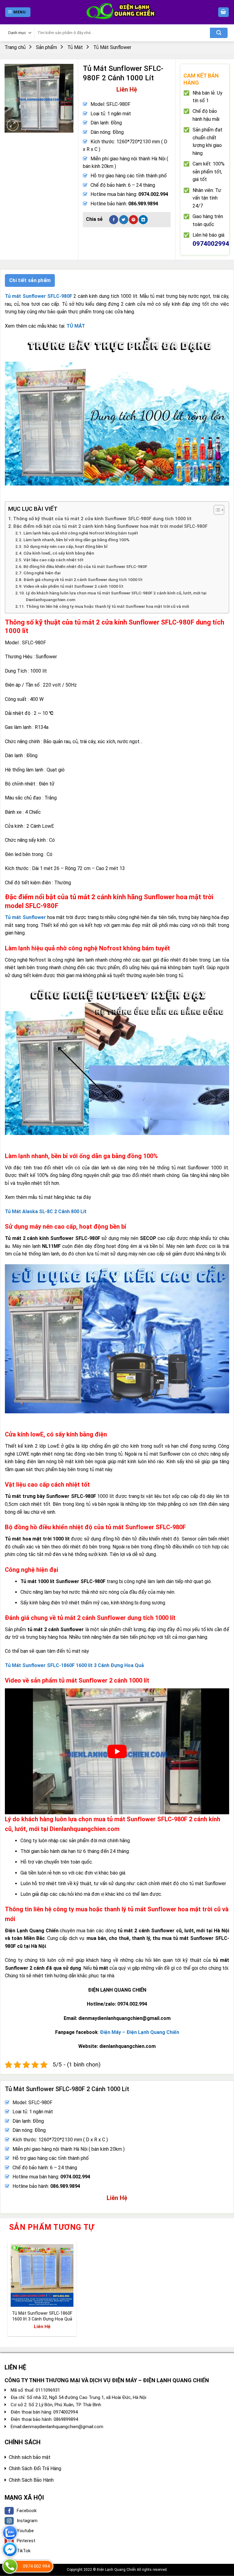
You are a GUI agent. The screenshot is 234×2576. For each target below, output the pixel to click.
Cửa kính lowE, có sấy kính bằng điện (59, 553)
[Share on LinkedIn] (143, 220)
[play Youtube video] (117, 1751)
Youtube (25, 2531)
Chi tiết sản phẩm (30, 280)
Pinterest (26, 2541)
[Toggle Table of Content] (216, 510)
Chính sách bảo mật (30, 2457)
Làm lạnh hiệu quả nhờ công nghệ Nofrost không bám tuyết (81, 533)
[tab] (30, 280)
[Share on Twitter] (124, 220)
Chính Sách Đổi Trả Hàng (35, 2468)
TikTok (24, 2551)
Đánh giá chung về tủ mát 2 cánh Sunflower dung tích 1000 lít (83, 580)
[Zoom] (13, 125)
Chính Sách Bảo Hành (31, 2480)
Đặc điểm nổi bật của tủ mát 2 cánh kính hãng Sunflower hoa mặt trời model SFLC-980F (110, 526)
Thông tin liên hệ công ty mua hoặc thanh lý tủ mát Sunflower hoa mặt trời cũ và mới (107, 606)
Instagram (27, 2521)
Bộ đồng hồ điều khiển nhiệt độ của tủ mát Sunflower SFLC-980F (85, 566)
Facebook (27, 2511)
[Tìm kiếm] (219, 33)
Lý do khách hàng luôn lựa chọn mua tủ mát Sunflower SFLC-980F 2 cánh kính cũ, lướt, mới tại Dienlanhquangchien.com (116, 596)
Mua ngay (26, 2298)
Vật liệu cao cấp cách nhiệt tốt (53, 560)
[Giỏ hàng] (224, 12)
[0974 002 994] (10, 2566)
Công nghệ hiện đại (42, 573)
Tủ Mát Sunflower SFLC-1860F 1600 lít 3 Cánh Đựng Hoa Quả (42, 2316)
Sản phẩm (46, 47)
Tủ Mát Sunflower (112, 47)
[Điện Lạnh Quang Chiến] (117, 12)
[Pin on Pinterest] (133, 220)
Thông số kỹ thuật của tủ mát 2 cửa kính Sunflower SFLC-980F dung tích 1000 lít (102, 519)
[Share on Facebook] (114, 220)
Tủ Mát (75, 47)
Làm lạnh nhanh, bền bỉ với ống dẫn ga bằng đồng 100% (76, 540)
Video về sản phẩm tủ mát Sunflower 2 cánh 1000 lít (73, 586)
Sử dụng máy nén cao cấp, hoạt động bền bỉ (66, 546)
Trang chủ (15, 47)
